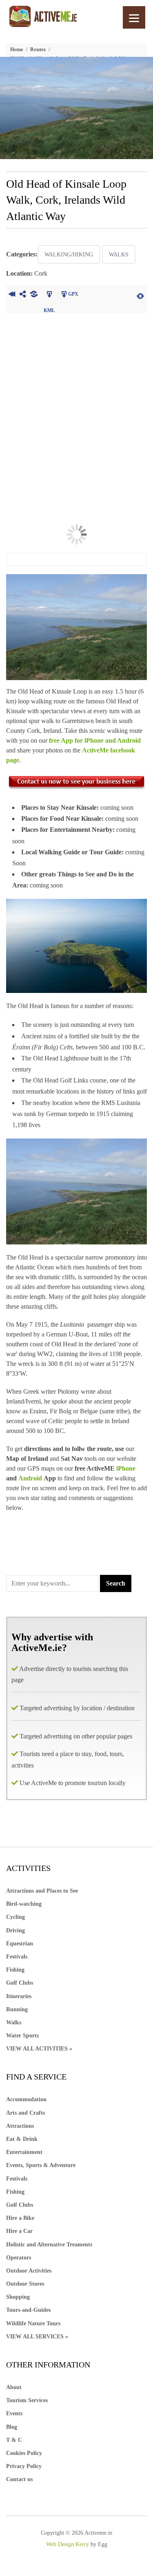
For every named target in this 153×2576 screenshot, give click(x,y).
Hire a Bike (20, 2218)
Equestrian (20, 1944)
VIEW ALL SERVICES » (37, 2337)
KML (49, 295)
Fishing (15, 1970)
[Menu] (134, 17)
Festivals (17, 1957)
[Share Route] (23, 295)
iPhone (126, 1468)
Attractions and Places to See (42, 1891)
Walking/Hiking (69, 255)
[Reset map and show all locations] (140, 295)
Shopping (18, 2297)
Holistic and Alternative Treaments (49, 2245)
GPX (73, 294)
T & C (14, 2440)
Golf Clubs (20, 1983)
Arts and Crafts (25, 2113)
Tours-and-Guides (28, 2310)
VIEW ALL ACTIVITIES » (39, 2049)
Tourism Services (27, 2400)
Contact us (19, 2479)
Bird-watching (24, 1904)
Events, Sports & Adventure (41, 2165)
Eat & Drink (22, 2139)
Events (14, 2413)
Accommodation (26, 2099)
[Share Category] (34, 295)
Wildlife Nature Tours (33, 2323)
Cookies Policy (24, 2453)
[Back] (12, 295)
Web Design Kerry (68, 2544)
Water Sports (22, 2036)
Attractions (20, 2126)
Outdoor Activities (29, 2271)
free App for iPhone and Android (95, 740)
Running (17, 2009)
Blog (12, 2427)
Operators (19, 2258)
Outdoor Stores (25, 2284)
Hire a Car (19, 2231)
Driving (16, 1930)
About (14, 2387)
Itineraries (19, 1996)
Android (31, 1478)
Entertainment (24, 2152)
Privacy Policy (24, 2466)
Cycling (16, 1917)
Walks (119, 255)
